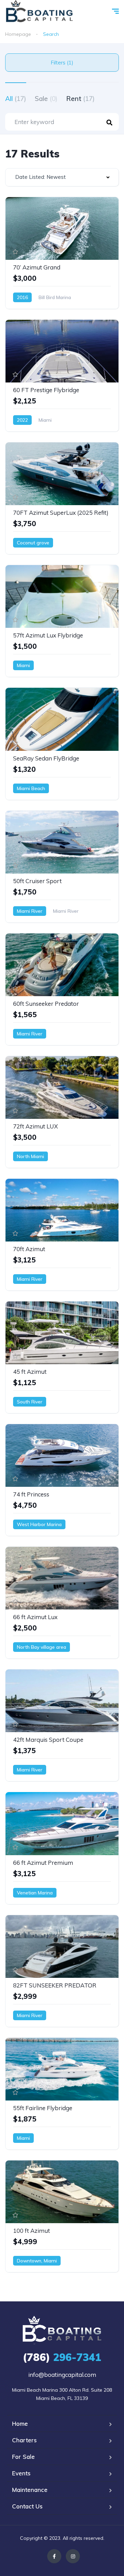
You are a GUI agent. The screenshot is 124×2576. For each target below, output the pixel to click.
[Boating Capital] (39, 12)
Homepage (18, 34)
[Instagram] (73, 2556)
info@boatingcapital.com (62, 2375)
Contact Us (27, 2506)
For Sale (23, 2457)
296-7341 (62, 2357)
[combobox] (62, 177)
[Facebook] (54, 2556)
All (16, 99)
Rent (80, 99)
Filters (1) (62, 63)
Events (21, 2473)
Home (20, 2424)
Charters (24, 2440)
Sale (46, 99)
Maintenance (30, 2490)
